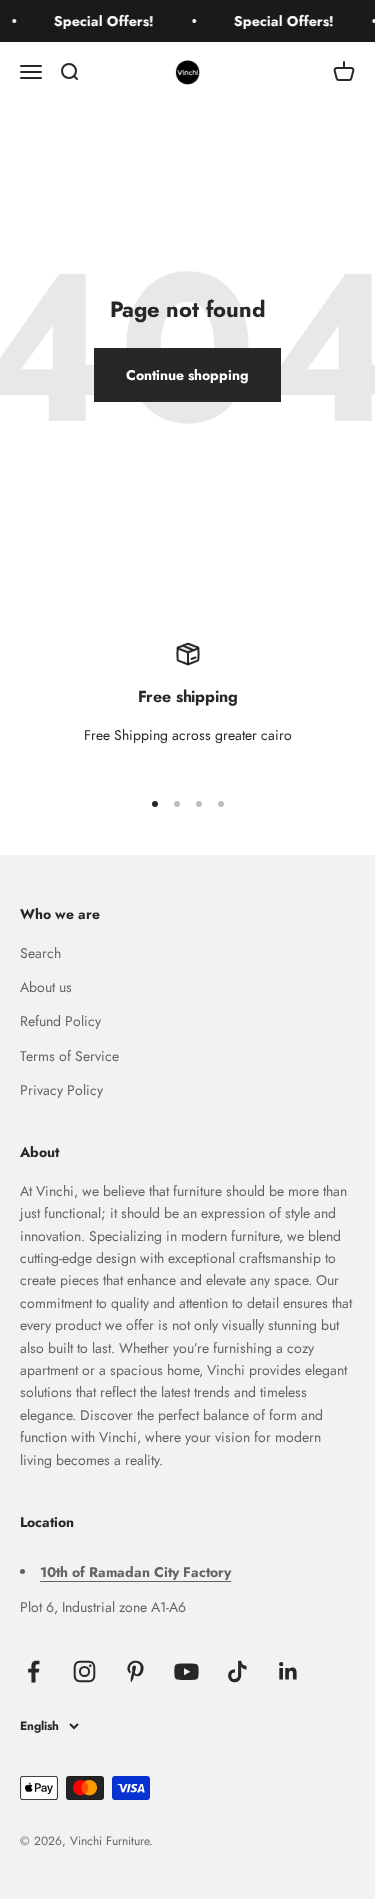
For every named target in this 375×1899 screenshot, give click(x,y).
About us (46, 987)
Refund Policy (60, 1021)
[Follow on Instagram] (84, 1671)
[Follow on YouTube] (186, 1671)
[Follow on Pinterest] (135, 1671)
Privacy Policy (61, 1090)
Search (40, 953)
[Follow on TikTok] (237, 1671)
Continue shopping (187, 375)
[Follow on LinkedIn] (288, 1671)
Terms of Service (69, 1056)
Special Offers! (102, 21)
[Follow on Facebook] (33, 1671)
